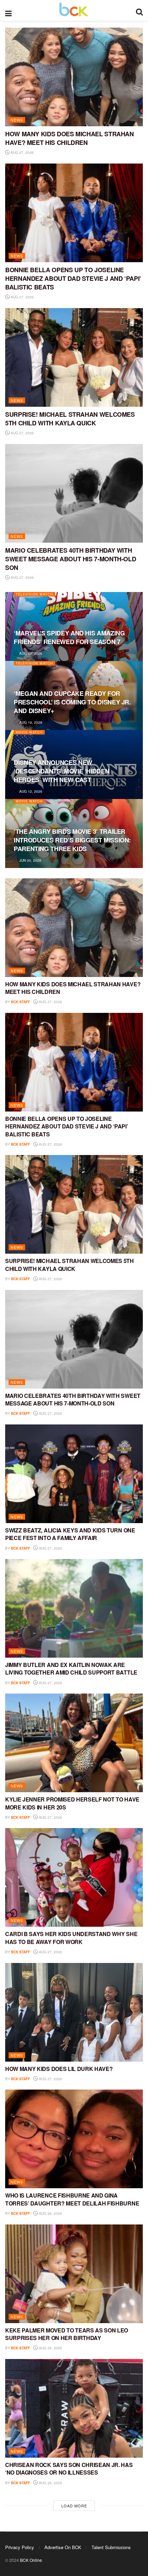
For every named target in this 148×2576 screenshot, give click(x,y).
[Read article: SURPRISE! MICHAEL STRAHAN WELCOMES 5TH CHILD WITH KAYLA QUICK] (74, 357)
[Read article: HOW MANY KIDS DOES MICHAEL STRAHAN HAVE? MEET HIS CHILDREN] (74, 77)
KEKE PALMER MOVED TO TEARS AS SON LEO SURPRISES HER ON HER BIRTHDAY (67, 2334)
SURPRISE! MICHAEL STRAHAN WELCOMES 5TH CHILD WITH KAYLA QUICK (70, 419)
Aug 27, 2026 (22, 152)
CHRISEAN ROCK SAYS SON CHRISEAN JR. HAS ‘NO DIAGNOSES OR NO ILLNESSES (69, 2469)
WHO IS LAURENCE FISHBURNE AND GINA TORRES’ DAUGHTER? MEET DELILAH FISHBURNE (72, 2199)
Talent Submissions (111, 2547)
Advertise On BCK (63, 2547)
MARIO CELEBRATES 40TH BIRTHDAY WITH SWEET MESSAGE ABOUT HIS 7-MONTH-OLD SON (71, 559)
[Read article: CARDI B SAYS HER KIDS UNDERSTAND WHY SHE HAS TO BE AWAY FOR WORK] (74, 1877)
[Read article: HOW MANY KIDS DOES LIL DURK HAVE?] (74, 2012)
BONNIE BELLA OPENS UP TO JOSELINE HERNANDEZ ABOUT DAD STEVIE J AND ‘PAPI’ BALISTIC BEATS (73, 278)
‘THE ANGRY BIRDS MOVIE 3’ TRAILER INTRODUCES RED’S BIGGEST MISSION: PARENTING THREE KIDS (72, 840)
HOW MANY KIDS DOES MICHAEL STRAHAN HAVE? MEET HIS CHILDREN (70, 138)
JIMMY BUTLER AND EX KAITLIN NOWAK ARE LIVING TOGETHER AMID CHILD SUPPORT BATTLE (71, 1669)
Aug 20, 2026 (30, 653)
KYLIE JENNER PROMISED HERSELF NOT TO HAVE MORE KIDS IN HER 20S (72, 1803)
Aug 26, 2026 (50, 2213)
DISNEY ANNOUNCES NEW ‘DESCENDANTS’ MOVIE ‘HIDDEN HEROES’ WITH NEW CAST (61, 771)
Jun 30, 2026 (30, 860)
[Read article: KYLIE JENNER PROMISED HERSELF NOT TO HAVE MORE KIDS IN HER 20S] (74, 1743)
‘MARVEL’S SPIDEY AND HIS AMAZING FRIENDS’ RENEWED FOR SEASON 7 (69, 637)
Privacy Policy (20, 2547)
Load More (74, 2506)
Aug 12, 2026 (30, 791)
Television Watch (34, 594)
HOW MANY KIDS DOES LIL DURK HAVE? (59, 2069)
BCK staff (20, 1002)
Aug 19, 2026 (30, 722)
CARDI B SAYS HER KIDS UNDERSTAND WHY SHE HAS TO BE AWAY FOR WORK (71, 1938)
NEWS (17, 120)
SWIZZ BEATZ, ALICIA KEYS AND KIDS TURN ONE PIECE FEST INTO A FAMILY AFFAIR (70, 1534)
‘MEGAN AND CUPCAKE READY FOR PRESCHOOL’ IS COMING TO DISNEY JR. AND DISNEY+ (72, 702)
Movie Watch (29, 732)
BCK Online (31, 2560)
